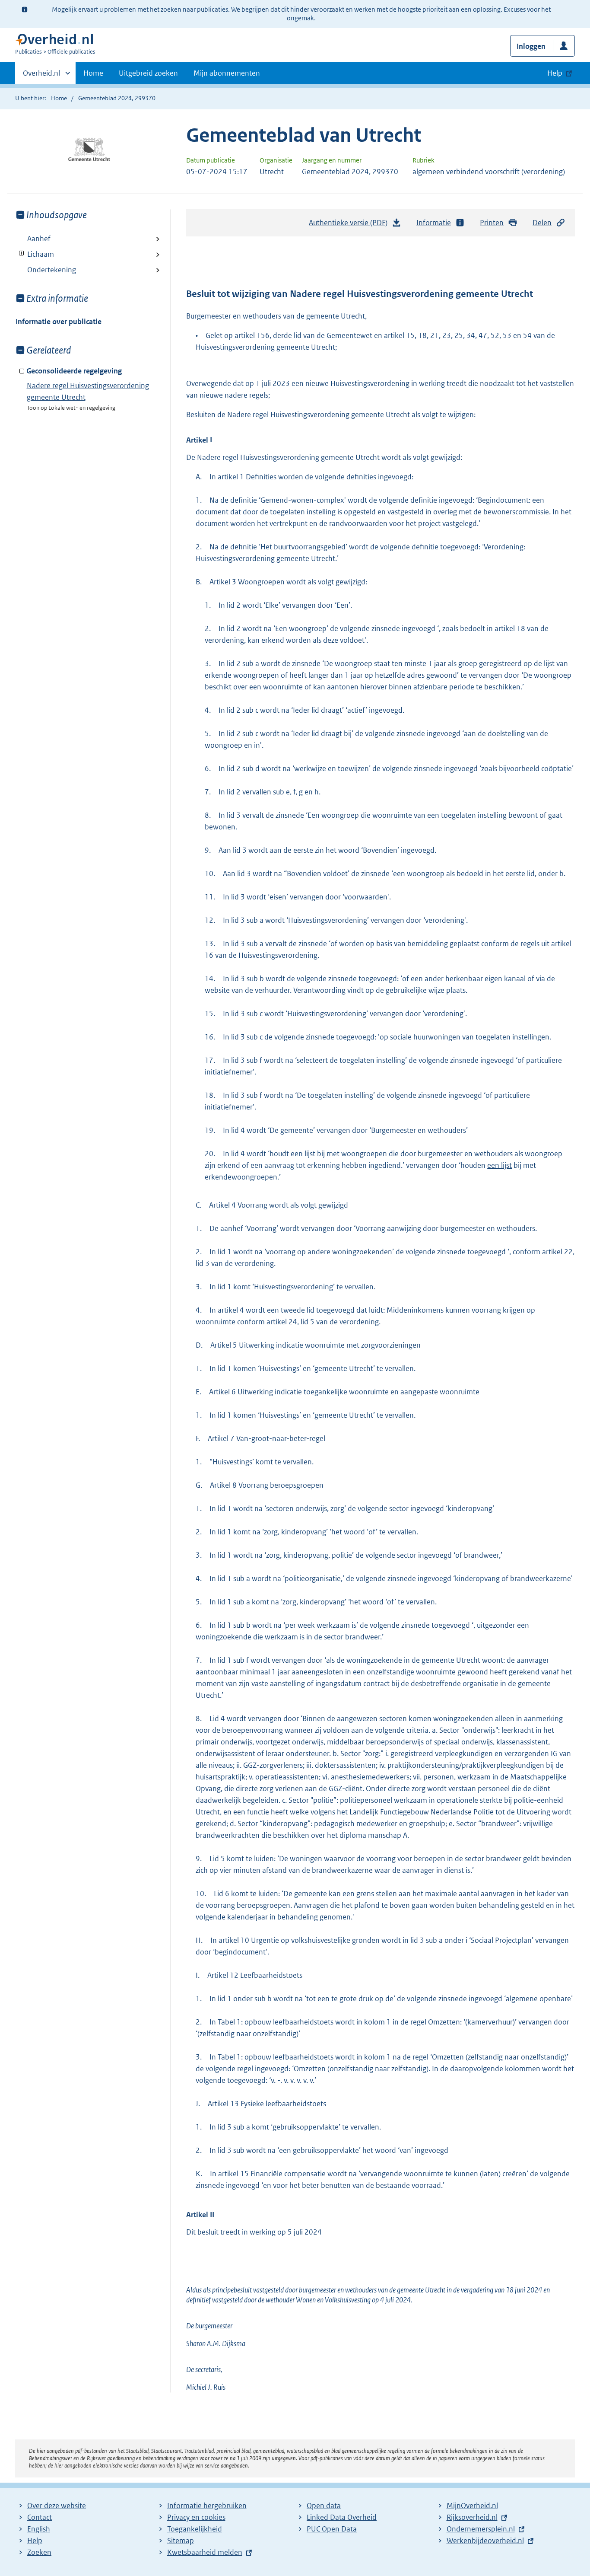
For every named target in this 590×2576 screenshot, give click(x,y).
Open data (324, 2506)
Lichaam (35, 254)
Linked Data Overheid (342, 2517)
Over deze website (57, 2506)
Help (35, 2541)
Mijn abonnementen (227, 73)
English (39, 2529)
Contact (40, 2517)
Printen (492, 223)
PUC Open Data (332, 2529)
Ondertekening (52, 270)
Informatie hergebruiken (207, 2506)
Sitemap (181, 2541)
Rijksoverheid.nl (472, 2517)
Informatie (434, 223)
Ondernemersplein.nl (481, 2529)
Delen (542, 223)
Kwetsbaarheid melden (205, 2552)
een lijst (500, 1165)
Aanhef (39, 239)
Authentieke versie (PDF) (351, 225)
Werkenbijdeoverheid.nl (485, 2541)
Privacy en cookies (196, 2517)
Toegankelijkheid (195, 2529)
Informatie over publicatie (59, 322)
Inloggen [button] (531, 46)
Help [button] (555, 73)
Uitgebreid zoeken (148, 73)
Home (93, 73)
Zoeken (39, 2552)
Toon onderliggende (22, 253)
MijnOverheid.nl (472, 2506)
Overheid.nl (41, 76)
